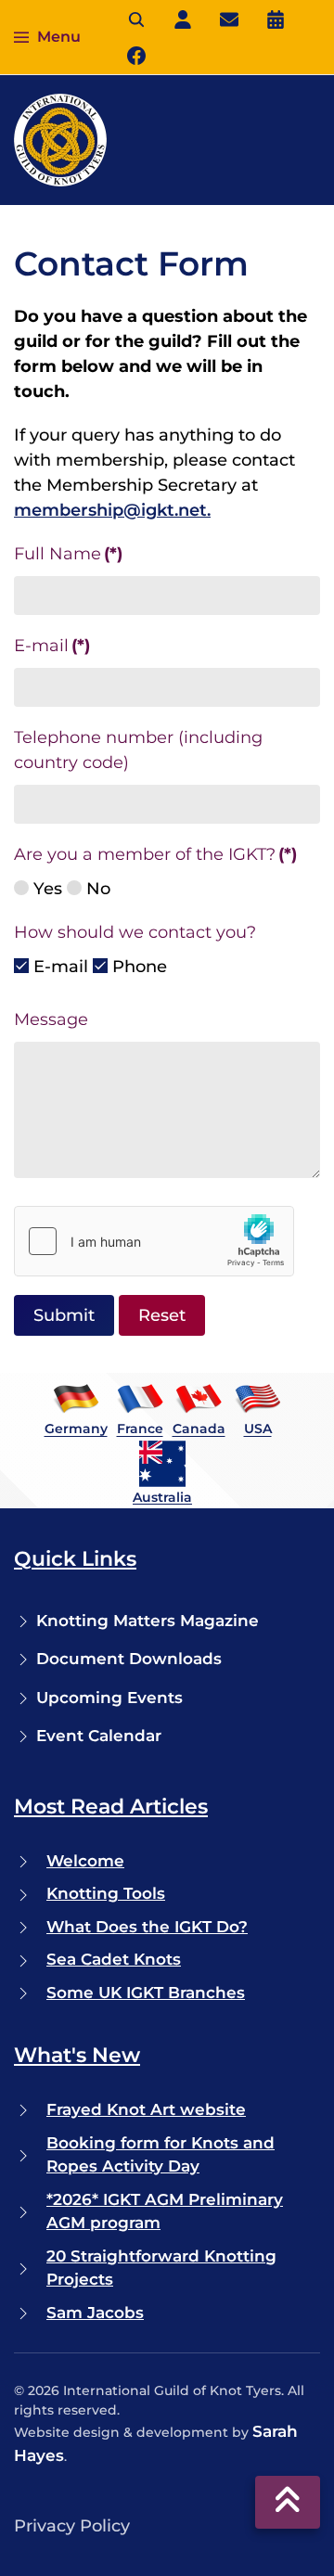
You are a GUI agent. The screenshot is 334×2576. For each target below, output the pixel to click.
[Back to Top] (288, 2502)
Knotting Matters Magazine (148, 1621)
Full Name (68, 554)
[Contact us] (229, 19)
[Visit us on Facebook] (136, 55)
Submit (64, 1315)
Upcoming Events (109, 1698)
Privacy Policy (72, 2526)
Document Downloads (129, 1659)
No (96, 889)
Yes (45, 889)
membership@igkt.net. (112, 510)
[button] (47, 37)
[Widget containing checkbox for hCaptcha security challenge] (154, 1241)
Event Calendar (99, 1736)
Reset (162, 1315)
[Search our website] (136, 19)
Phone (137, 967)
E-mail (52, 646)
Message (51, 1019)
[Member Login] (183, 19)
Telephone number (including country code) (138, 750)
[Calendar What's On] (276, 19)
